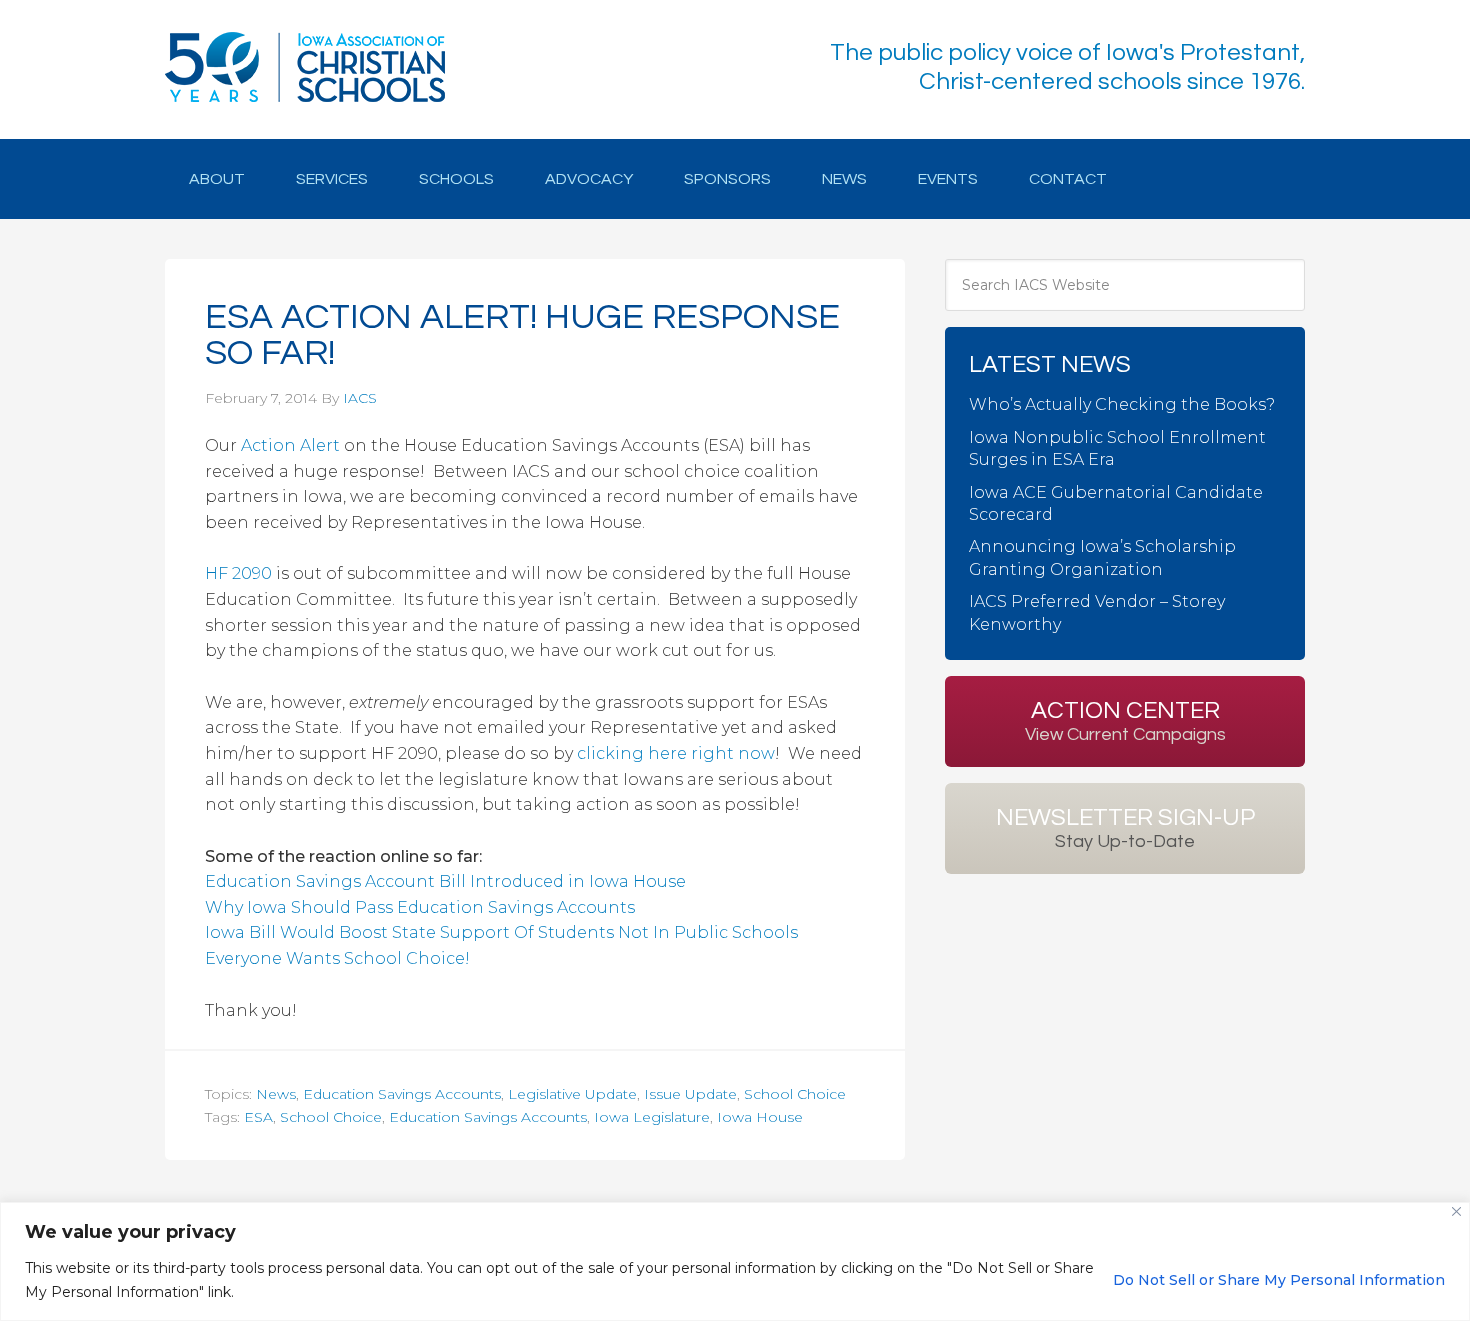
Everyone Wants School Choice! (337, 958)
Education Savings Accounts (402, 1094)
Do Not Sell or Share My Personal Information (1279, 1280)
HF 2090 (238, 573)
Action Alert (290, 445)
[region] (735, 1261)
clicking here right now (676, 753)
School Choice (795, 1094)
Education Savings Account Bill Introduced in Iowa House (445, 881)
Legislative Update (572, 1094)
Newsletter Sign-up (1125, 828)
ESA (258, 1117)
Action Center (1125, 721)
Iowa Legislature (652, 1117)
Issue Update (690, 1094)
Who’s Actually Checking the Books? (1122, 404)
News (276, 1094)
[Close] (1456, 1211)
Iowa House (760, 1117)
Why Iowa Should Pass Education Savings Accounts (420, 907)
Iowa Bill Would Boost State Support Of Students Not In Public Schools (501, 932)
